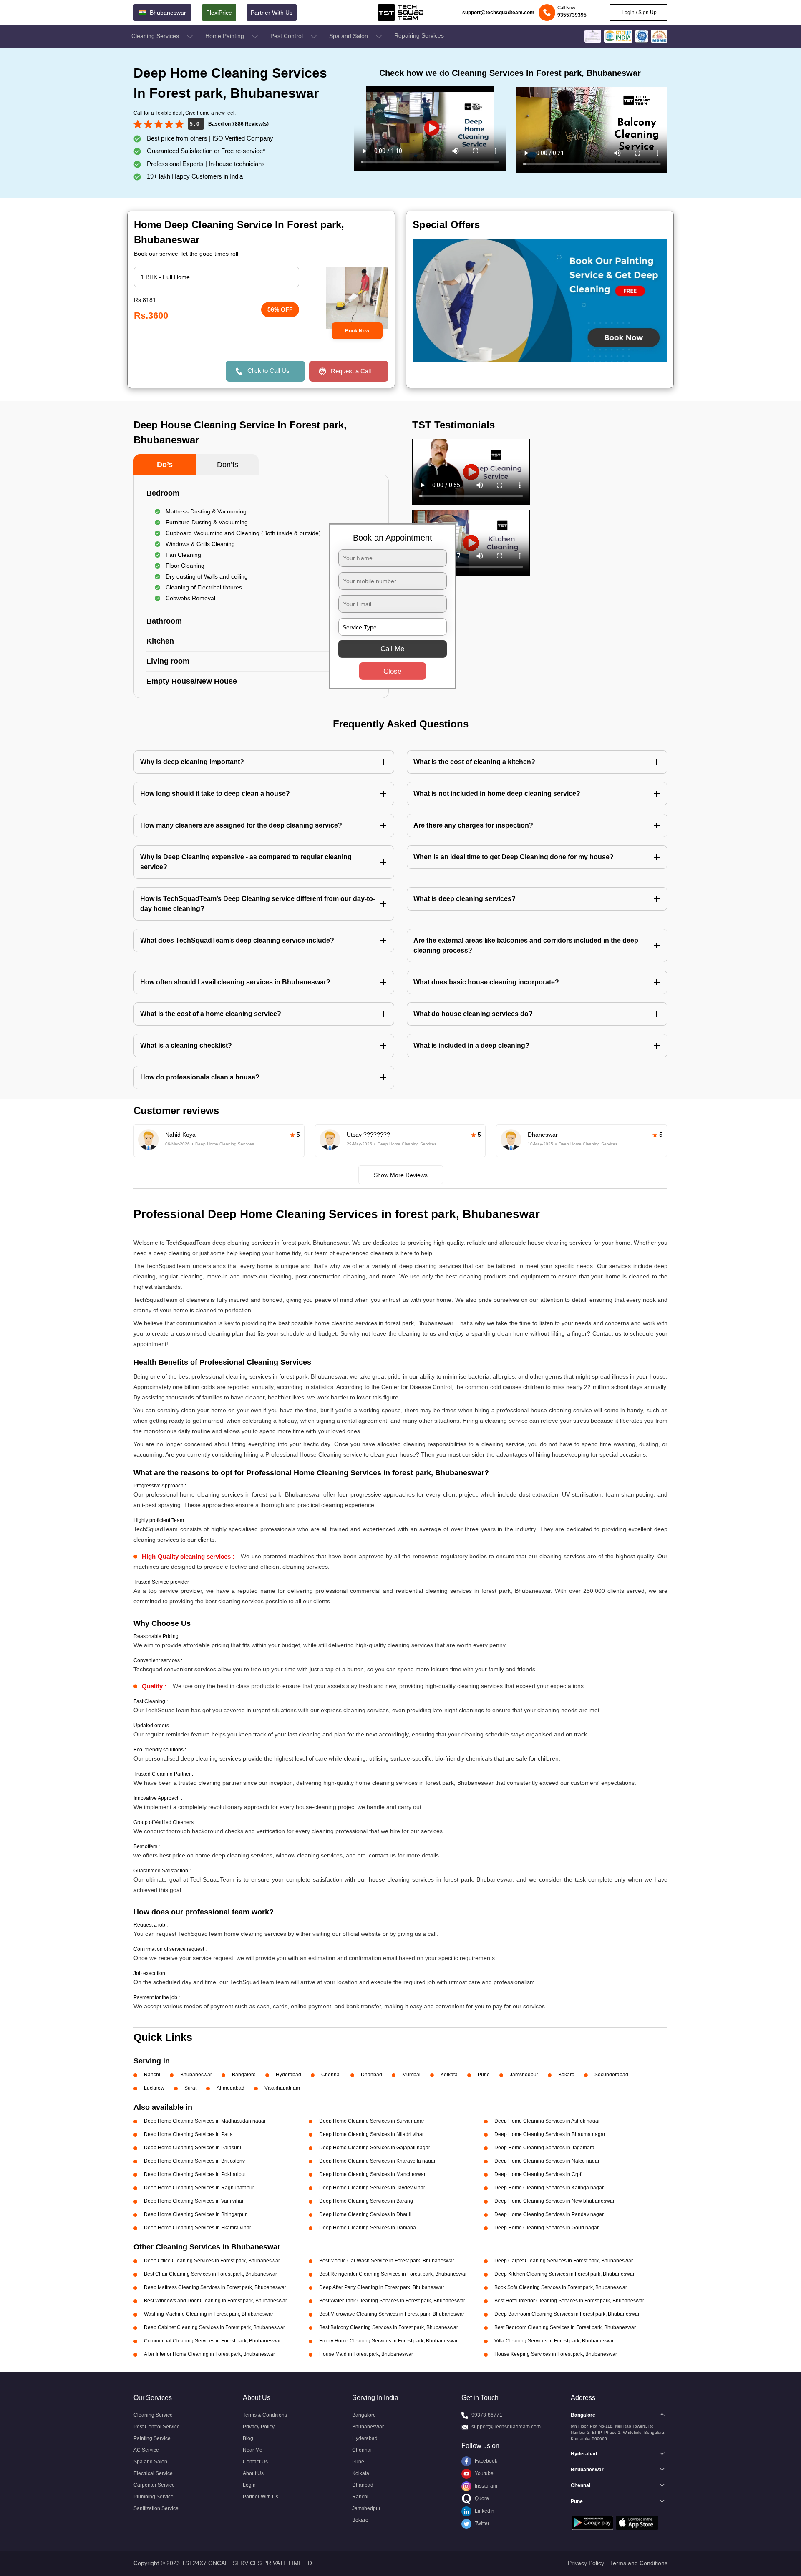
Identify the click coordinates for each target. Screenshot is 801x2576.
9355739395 (572, 15)
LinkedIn (484, 2511)
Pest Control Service (157, 2427)
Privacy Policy (259, 2427)
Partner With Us (272, 13)
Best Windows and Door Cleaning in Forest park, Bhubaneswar (215, 2301)
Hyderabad (288, 2075)
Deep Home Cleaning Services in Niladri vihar (372, 2134)
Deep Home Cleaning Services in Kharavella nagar (377, 2161)
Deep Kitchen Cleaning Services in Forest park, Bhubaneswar (564, 2274)
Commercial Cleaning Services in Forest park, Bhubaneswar (212, 2341)
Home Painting (225, 36)
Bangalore (244, 2075)
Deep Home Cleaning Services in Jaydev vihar (372, 2188)
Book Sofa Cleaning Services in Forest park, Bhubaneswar (561, 2287)
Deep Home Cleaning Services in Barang (366, 2201)
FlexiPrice (219, 13)
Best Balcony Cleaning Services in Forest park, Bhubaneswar (389, 2327)
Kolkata (449, 2075)
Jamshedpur (524, 2075)
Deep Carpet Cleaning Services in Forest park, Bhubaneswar (564, 2261)
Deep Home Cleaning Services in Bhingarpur (195, 2214)
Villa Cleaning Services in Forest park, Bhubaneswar (554, 2341)
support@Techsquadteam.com (506, 2427)
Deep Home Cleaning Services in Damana (368, 2228)
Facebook (485, 2461)
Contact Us (255, 2462)
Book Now (357, 331)
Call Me (392, 649)
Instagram (485, 2486)
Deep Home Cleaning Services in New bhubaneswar (554, 2201)
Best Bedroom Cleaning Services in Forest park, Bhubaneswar (565, 2327)
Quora (481, 2498)
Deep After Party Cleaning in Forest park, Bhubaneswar (382, 2287)
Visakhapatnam (282, 2088)
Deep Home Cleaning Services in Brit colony (194, 2161)
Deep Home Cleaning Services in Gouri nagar (547, 2228)
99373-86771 (487, 2415)
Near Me (253, 2450)
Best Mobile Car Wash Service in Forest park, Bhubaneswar (387, 2261)
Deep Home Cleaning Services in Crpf (538, 2174)
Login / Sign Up (639, 13)
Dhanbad (372, 2075)
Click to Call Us (268, 371)
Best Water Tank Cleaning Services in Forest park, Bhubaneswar (392, 2301)
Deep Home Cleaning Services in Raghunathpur (199, 2188)
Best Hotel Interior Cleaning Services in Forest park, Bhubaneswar (569, 2301)
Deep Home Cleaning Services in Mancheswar (372, 2174)
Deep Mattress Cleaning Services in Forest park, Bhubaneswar (215, 2287)
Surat (190, 2088)
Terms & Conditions (265, 2415)
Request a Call (351, 371)
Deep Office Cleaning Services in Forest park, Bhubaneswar (212, 2261)
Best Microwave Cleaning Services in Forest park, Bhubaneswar (392, 2314)
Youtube (484, 2473)
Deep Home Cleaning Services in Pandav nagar (549, 2214)
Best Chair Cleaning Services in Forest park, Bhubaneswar (210, 2274)
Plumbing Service (154, 2497)
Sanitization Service (156, 2508)
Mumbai (411, 2075)
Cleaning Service (153, 2415)
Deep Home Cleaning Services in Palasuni (193, 2148)
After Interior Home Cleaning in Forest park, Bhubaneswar (209, 2354)
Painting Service (152, 2438)
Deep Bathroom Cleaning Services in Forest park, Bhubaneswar (567, 2314)
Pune (484, 2075)
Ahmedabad (230, 2088)
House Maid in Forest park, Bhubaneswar (366, 2354)
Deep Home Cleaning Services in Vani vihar (194, 2201)
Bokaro (566, 2075)
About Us (253, 2473)
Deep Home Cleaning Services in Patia (188, 2134)
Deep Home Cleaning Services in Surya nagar (372, 2121)
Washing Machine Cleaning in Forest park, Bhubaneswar (209, 2314)
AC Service (146, 2450)
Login (249, 2485)
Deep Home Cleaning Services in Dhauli (365, 2214)
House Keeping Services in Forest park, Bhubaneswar (556, 2354)
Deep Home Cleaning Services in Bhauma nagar (550, 2134)
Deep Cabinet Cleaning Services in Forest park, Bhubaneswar (214, 2327)
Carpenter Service (154, 2485)
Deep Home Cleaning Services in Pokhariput (195, 2174)
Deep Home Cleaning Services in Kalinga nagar (549, 2188)
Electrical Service (153, 2473)
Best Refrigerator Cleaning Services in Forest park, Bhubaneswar (393, 2274)
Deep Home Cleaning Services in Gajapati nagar (375, 2148)
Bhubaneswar (196, 2075)
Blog (248, 2438)
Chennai (331, 2075)
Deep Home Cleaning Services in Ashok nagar (547, 2121)
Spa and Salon (349, 36)
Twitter (481, 2523)
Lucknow (154, 2088)
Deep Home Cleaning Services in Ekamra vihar (198, 2228)
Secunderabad (611, 2075)
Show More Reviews (401, 1175)
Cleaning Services (156, 36)
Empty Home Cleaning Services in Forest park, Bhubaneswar (388, 2341)
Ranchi (152, 2075)
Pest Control (287, 36)
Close (392, 671)
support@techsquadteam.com (498, 13)
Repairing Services (419, 35)
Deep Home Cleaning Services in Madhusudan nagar (205, 2121)
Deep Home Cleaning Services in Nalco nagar (547, 2161)
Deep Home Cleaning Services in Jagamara (544, 2148)
